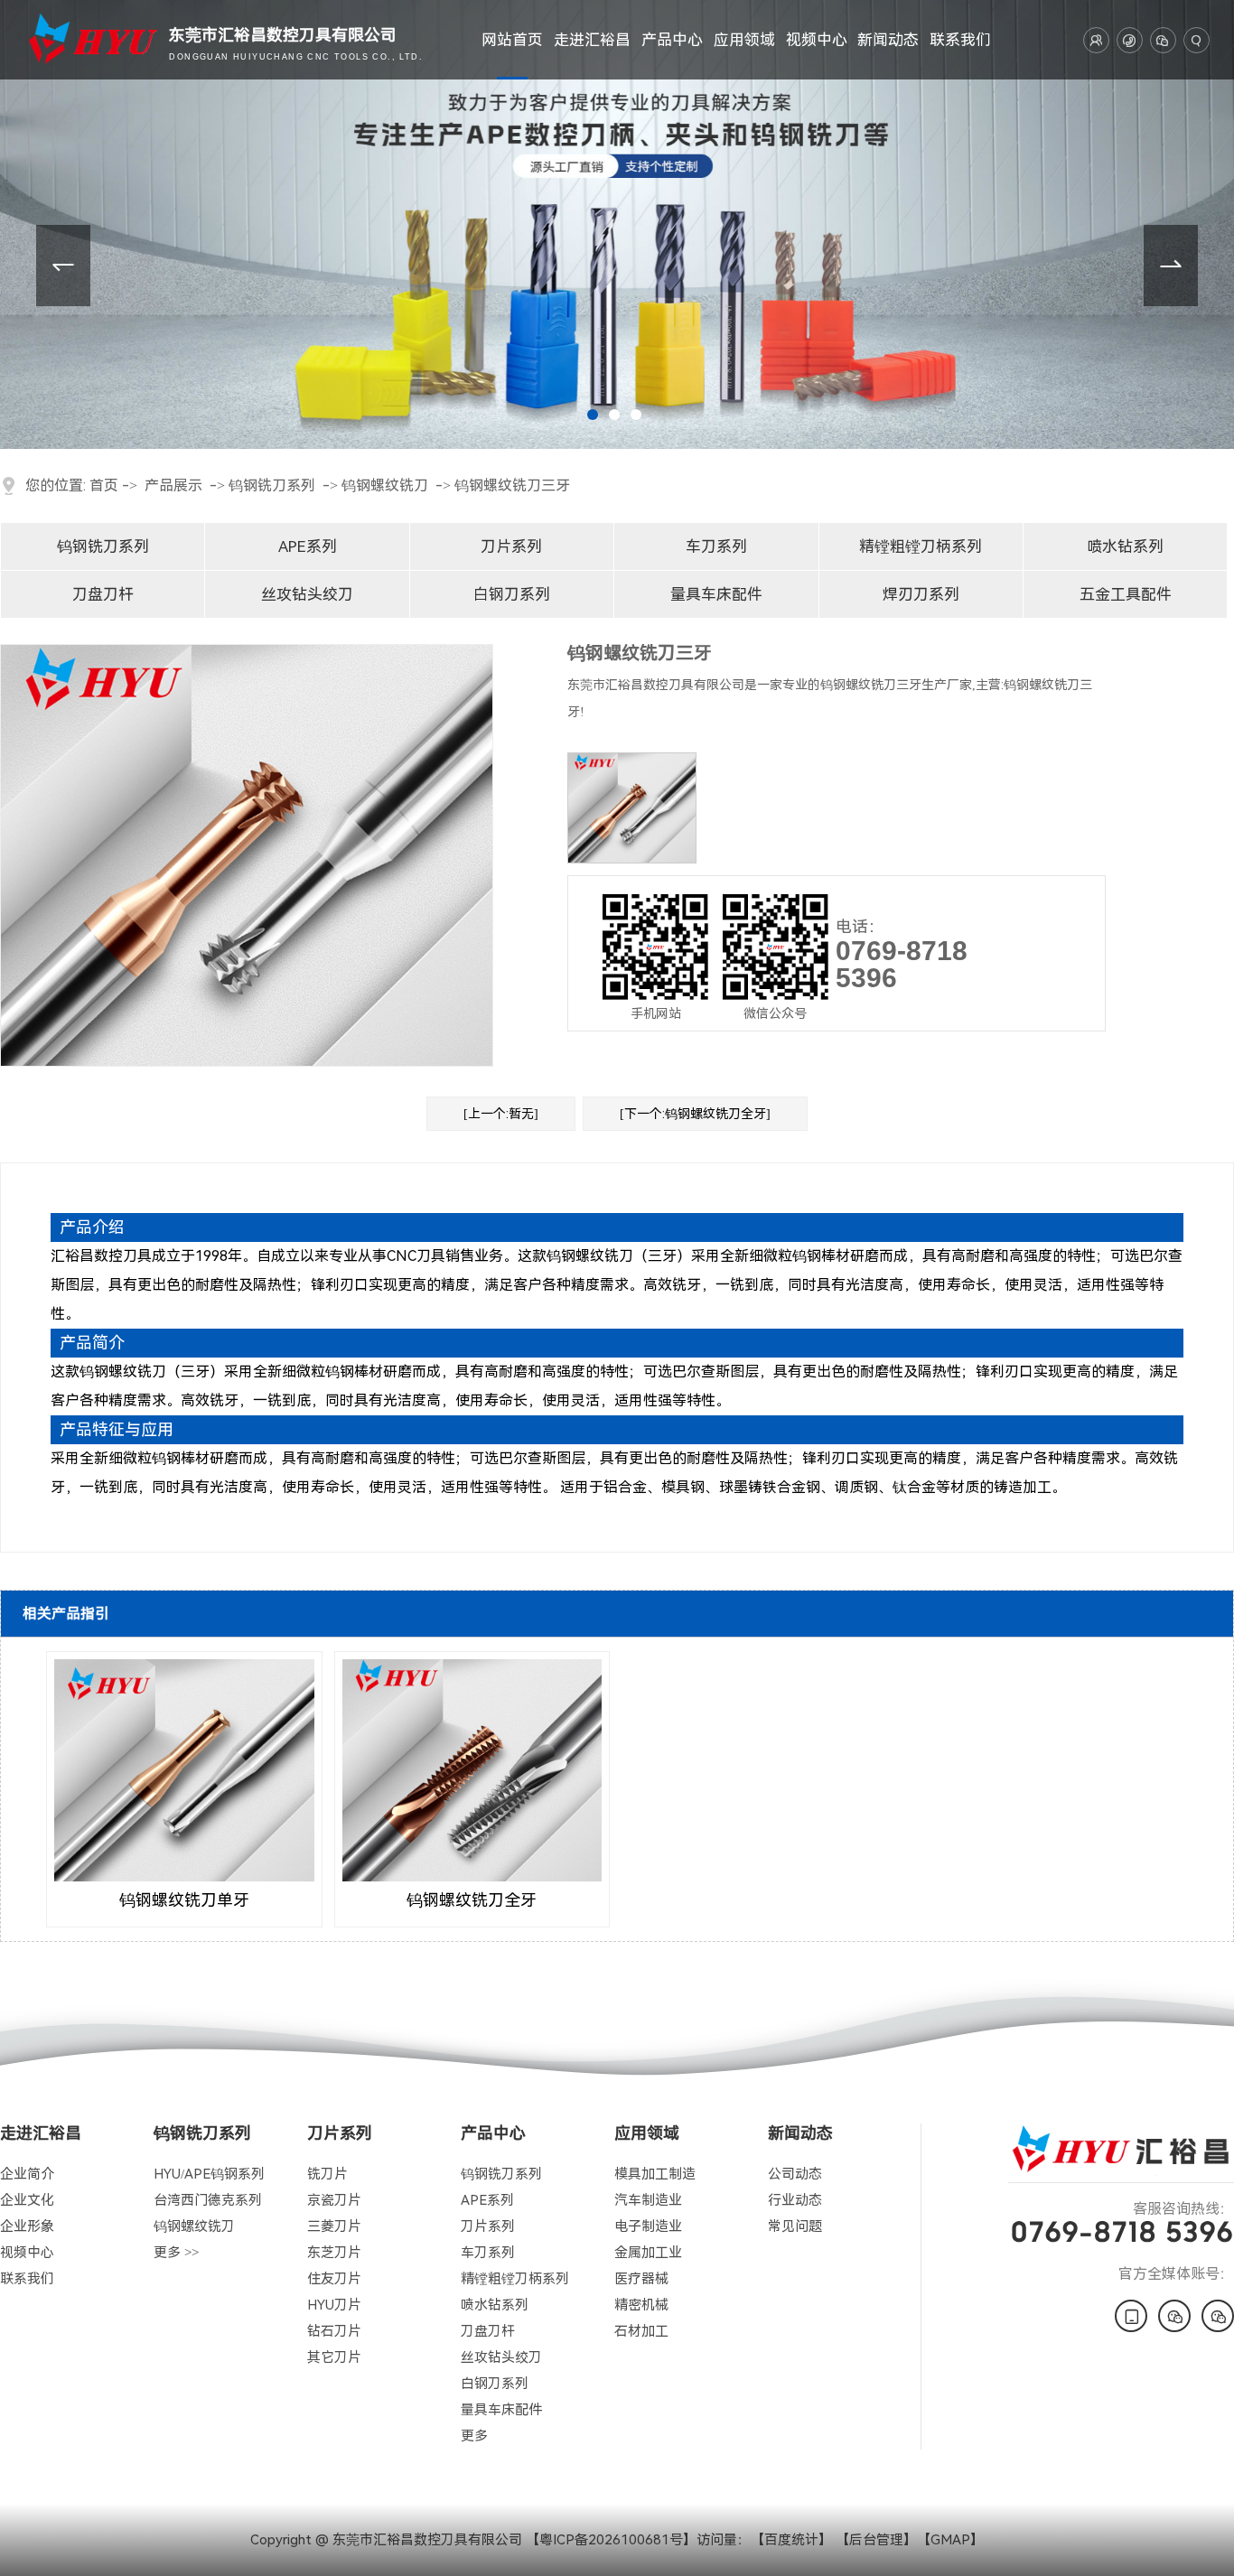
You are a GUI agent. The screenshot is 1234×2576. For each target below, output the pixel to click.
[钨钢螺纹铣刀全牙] (472, 1771)
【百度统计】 (791, 2540)
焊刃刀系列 (921, 594)
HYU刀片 (334, 2305)
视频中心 (817, 40)
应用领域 (744, 40)
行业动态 (795, 2200)
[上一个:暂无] (501, 1114)
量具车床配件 (716, 594)
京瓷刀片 (334, 2200)
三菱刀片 (334, 2226)
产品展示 (173, 485)
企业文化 (27, 2200)
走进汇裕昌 (592, 40)
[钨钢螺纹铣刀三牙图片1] (632, 808)
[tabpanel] (617, 224)
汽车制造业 (648, 2200)
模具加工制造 (655, 2174)
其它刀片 (334, 2357)
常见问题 (795, 2226)
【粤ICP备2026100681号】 (611, 2540)
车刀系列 (716, 546)
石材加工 (641, 2331)
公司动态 (795, 2174)
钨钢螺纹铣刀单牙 (184, 1900)
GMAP (950, 2540)
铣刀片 (327, 2174)
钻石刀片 (334, 2331)
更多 (474, 2436)
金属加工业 (648, 2253)
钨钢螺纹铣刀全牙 (472, 1900)
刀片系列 (511, 546)
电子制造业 (648, 2226)
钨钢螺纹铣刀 (385, 485)
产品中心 (672, 40)
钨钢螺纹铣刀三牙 (512, 485)
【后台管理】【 (883, 2540)
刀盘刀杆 (103, 594)
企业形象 (27, 2226)
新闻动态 (888, 40)
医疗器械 (641, 2279)
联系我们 (960, 40)
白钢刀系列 (512, 594)
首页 (104, 485)
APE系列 (308, 546)
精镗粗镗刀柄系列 (921, 546)
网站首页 (512, 40)
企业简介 (27, 2174)
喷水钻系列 (1125, 546)
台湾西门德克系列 (208, 2200)
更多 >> (176, 2253)
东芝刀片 (334, 2253)
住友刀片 (334, 2279)
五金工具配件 (1126, 594)
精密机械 (641, 2305)
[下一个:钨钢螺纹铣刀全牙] (695, 1114)
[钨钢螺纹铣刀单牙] (184, 1771)
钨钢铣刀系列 (272, 485)
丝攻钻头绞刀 (307, 594)
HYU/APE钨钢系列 (209, 2174)
